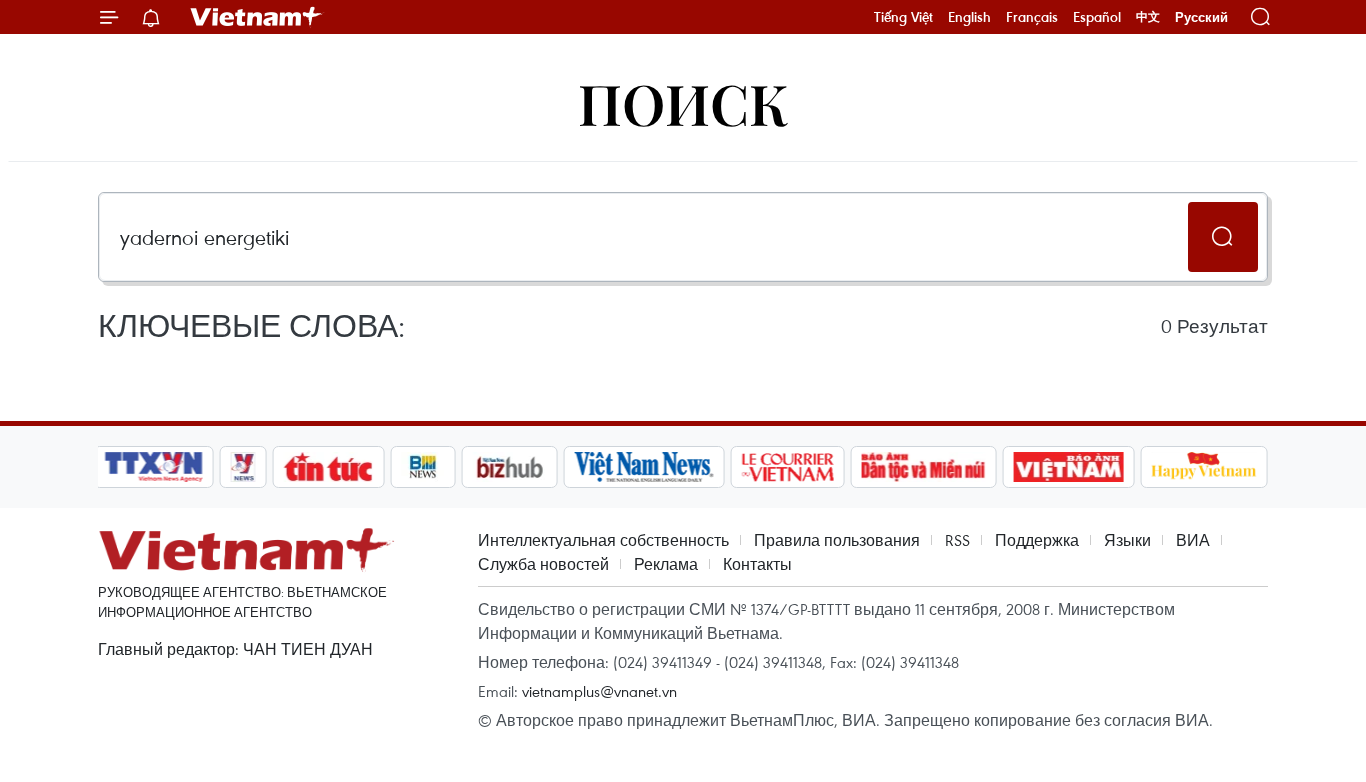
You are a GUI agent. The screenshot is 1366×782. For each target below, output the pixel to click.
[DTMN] (923, 467)
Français (1032, 17)
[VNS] (643, 467)
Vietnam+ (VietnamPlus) (257, 17)
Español (1097, 17)
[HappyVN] (1204, 467)
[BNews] (423, 467)
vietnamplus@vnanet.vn (599, 691)
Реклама (666, 564)
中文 (1148, 17)
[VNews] (243, 467)
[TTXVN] (154, 467)
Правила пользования (837, 540)
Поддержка (1037, 540)
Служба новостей (543, 564)
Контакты (757, 564)
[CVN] (787, 467)
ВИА (1193, 540)
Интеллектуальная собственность (603, 540)
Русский (1201, 17)
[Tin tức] (329, 467)
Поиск (683, 102)
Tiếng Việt (903, 17)
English (969, 17)
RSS (957, 540)
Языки (1127, 540)
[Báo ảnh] (1068, 467)
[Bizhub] (509, 467)
